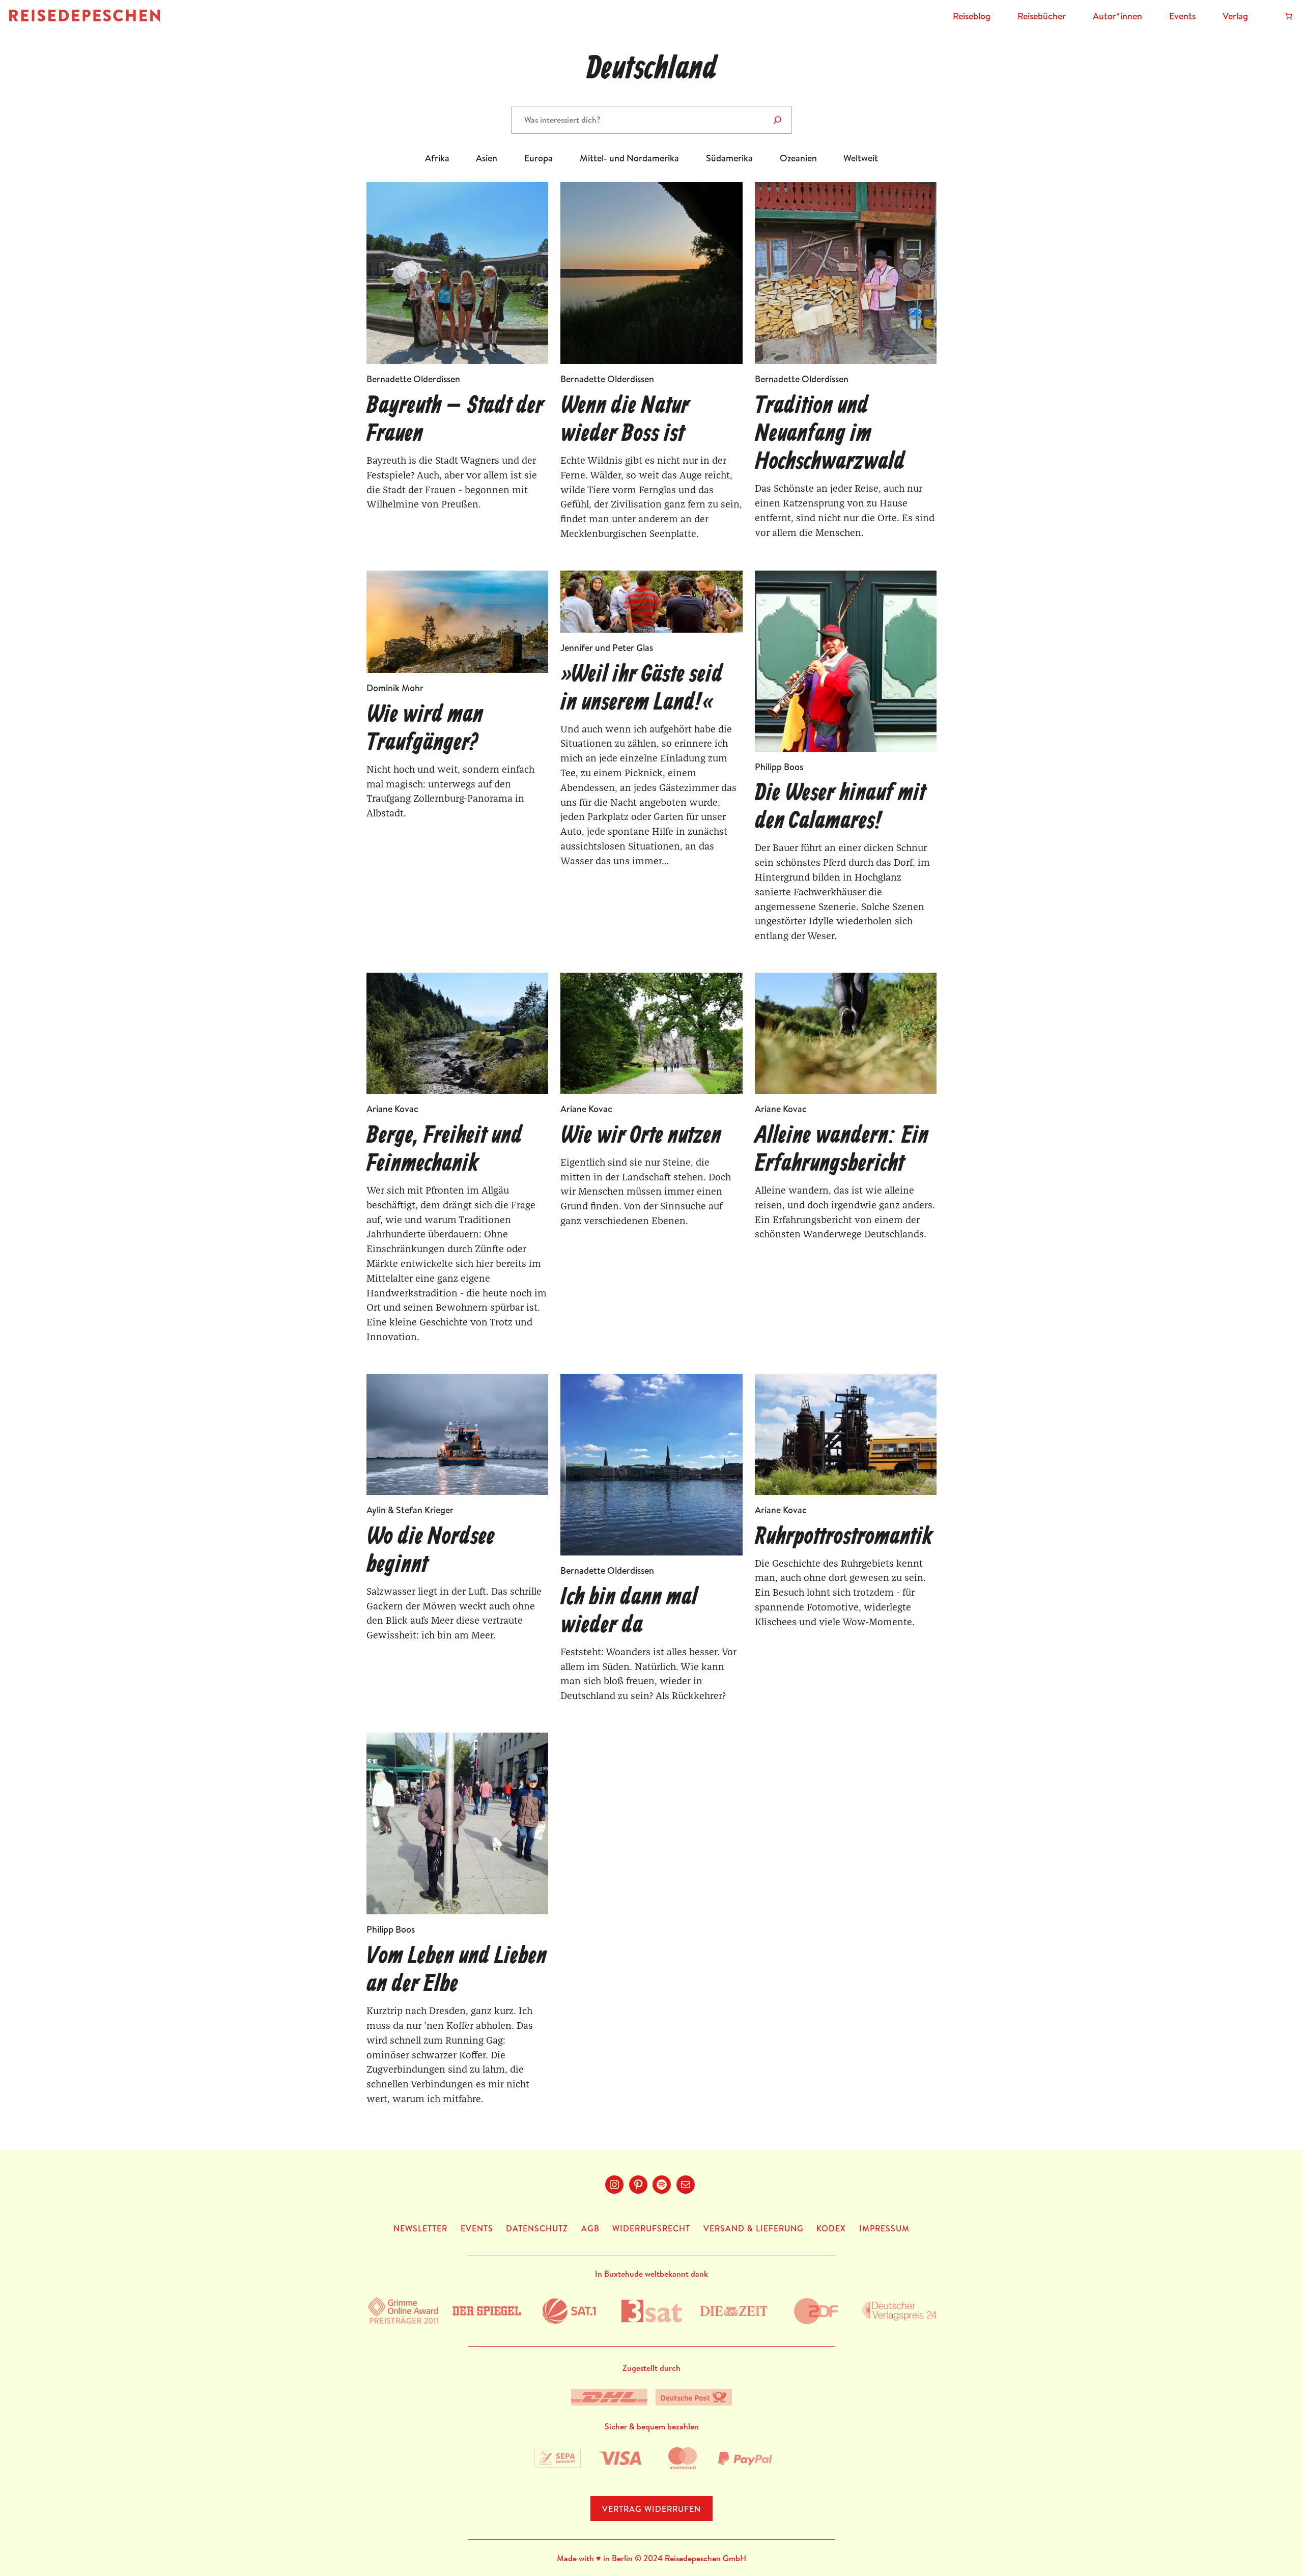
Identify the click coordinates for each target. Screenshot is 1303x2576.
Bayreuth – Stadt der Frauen (455, 420)
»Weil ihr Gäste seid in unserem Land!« (642, 689)
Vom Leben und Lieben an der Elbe (457, 1971)
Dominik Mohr (395, 688)
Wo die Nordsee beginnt (431, 1551)
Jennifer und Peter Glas (607, 648)
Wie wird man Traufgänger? (425, 729)
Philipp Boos (779, 767)
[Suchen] (777, 120)
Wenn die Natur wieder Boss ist (625, 420)
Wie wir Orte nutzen (641, 1136)
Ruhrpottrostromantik (844, 1537)
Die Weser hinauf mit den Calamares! (840, 808)
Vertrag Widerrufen (651, 2509)
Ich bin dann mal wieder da (629, 1612)
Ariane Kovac (392, 1109)
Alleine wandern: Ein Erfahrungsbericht (842, 1150)
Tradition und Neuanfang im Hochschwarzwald (830, 435)
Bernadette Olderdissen (413, 379)
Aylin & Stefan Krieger (410, 1510)
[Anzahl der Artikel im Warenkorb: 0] (1288, 16)
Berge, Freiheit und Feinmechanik (444, 1150)
